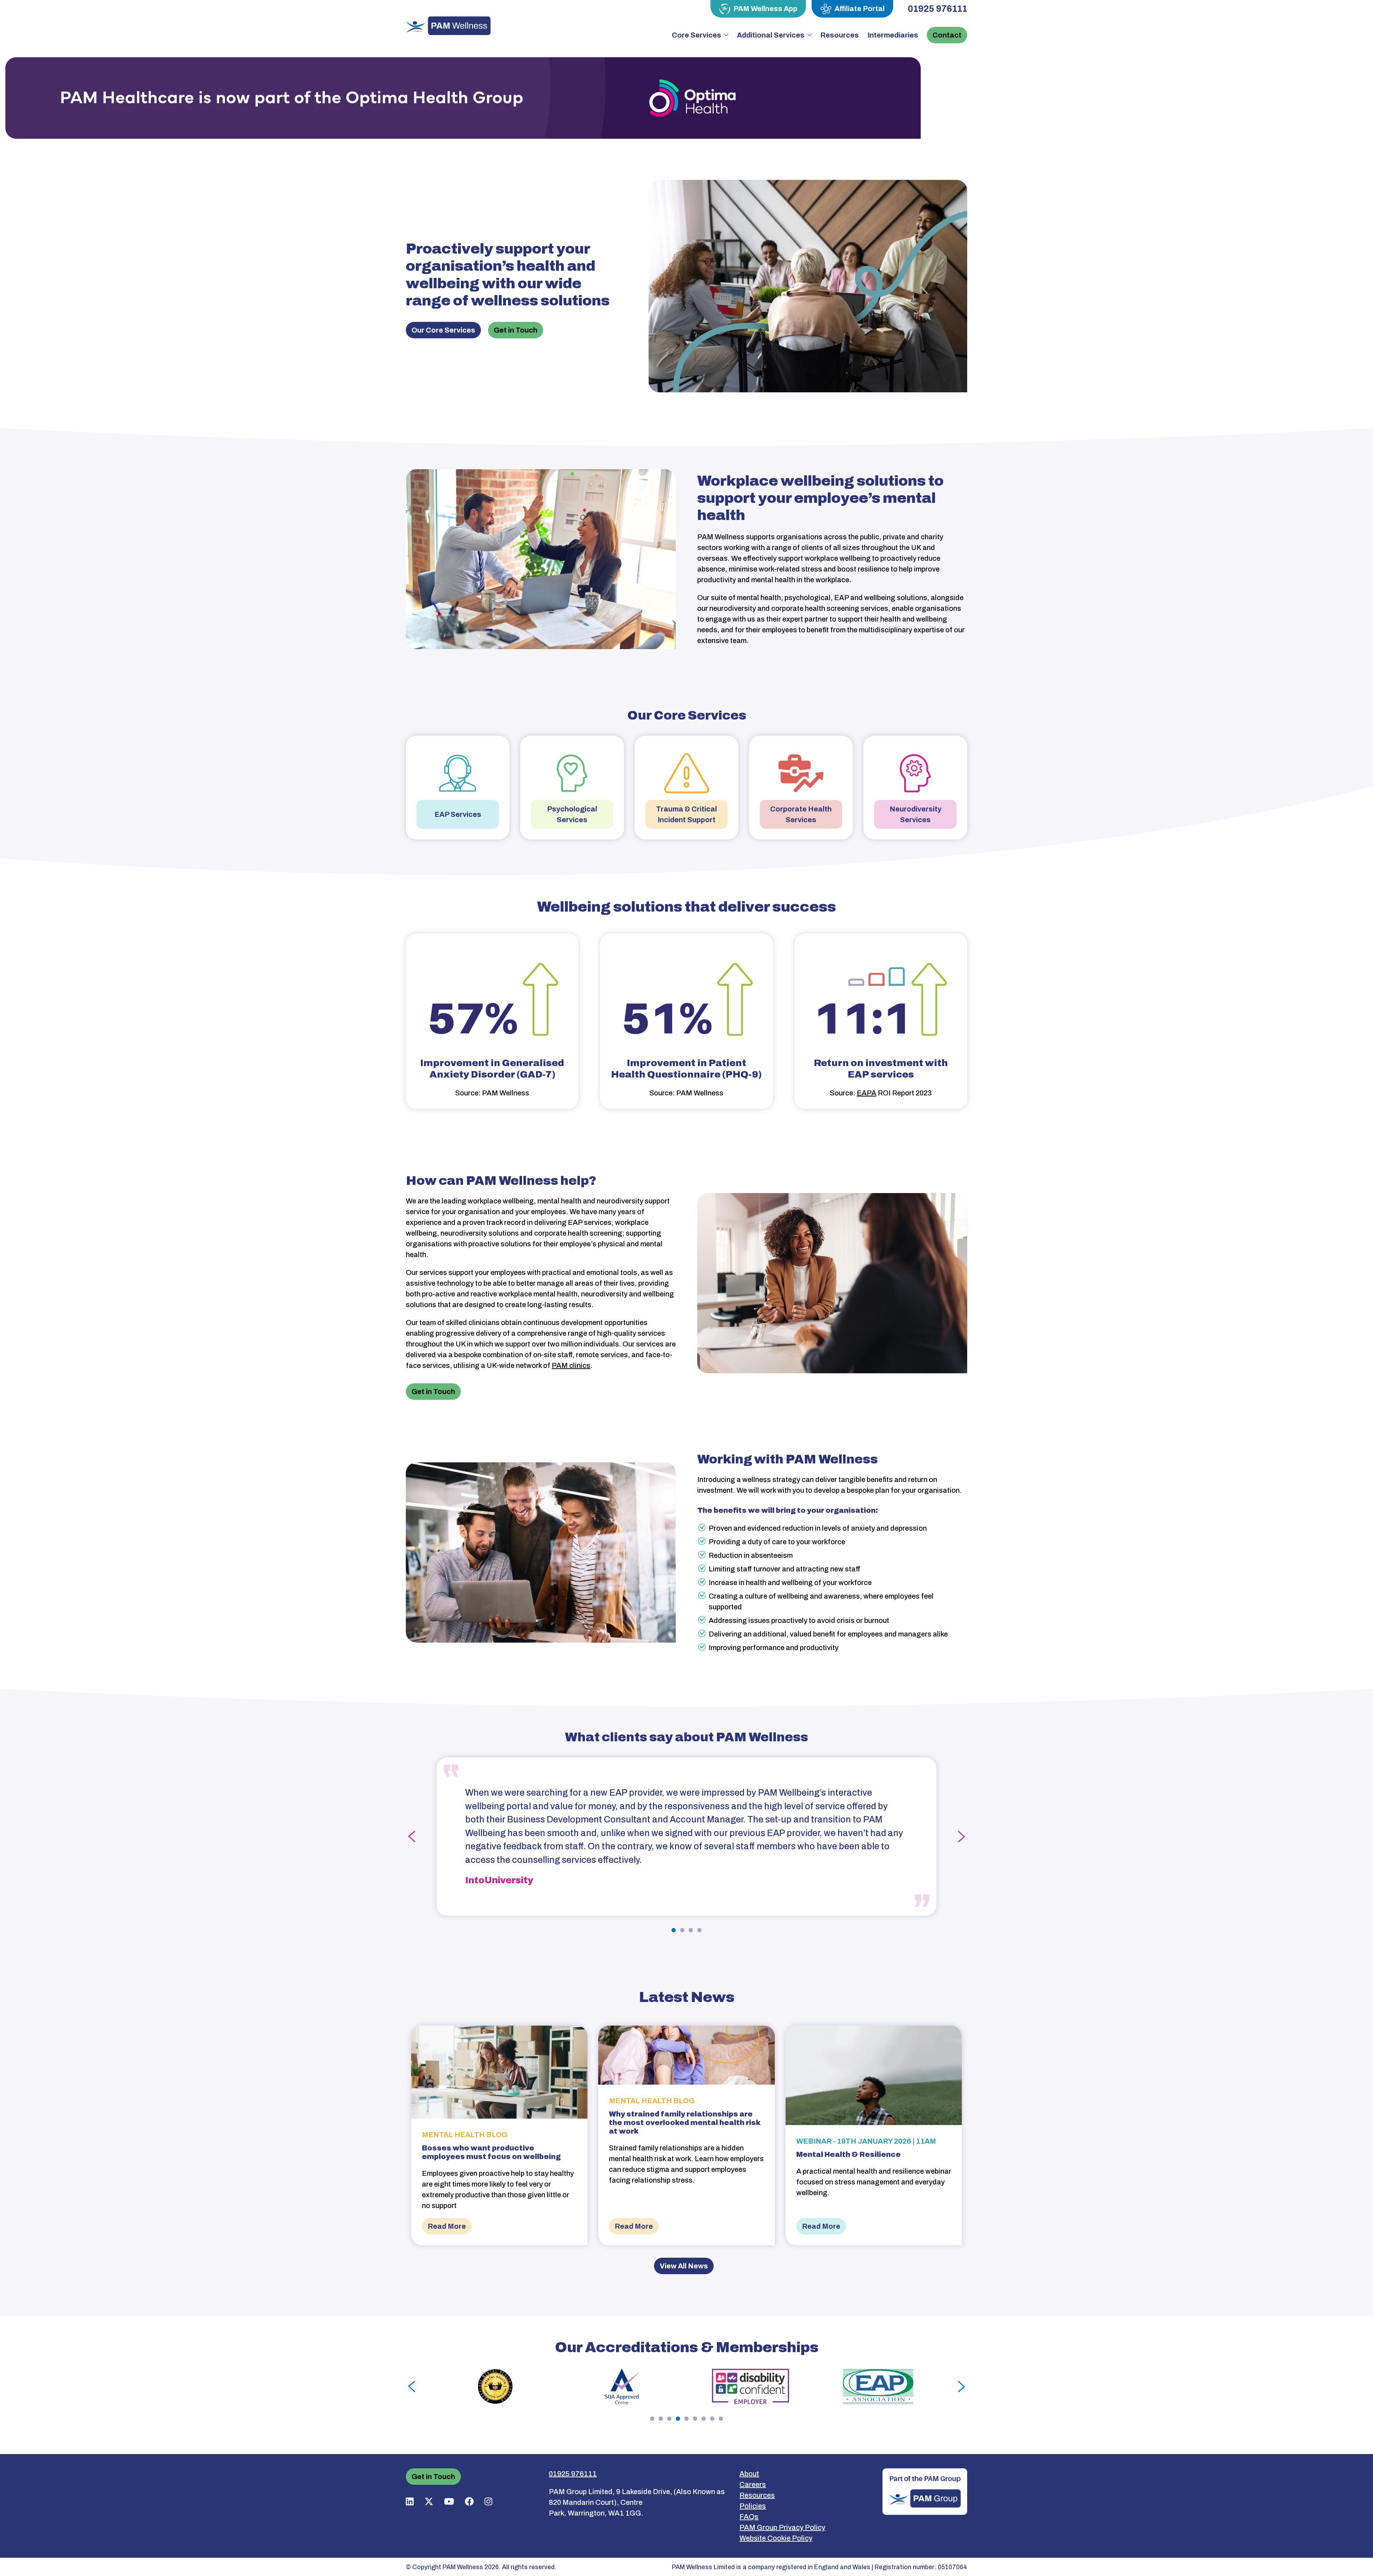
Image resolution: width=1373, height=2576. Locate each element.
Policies (753, 2506)
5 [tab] (686, 2419)
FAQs (749, 2517)
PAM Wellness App (765, 9)
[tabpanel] (686, 1837)
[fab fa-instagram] (488, 2501)
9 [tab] (721, 2419)
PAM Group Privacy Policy (782, 2527)
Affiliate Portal (860, 9)
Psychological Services (572, 814)
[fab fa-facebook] (469, 2501)
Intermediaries (893, 35)
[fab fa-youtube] (449, 2501)
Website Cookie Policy (776, 2538)
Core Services (697, 35)
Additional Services (771, 35)
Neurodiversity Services (916, 814)
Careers (753, 2484)
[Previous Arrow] (412, 1837)
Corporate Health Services (801, 814)
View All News (684, 2266)
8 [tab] (712, 2419)
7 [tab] (704, 2419)
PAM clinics (571, 1365)
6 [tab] (695, 2419)
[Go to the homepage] (448, 25)
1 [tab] (674, 1930)
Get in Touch (516, 330)
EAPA (867, 1093)
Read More (447, 2226)
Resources (840, 35)
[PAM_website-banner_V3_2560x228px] (463, 98)
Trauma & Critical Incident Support (686, 814)
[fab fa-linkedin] (410, 2501)
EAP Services (458, 814)
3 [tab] (691, 1930)
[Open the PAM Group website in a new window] (925, 2491)
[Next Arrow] (961, 1837)
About (749, 2474)
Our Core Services (443, 330)
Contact (947, 35)
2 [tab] (682, 1930)
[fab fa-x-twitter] (429, 2501)
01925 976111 (938, 9)
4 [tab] (699, 1930)
